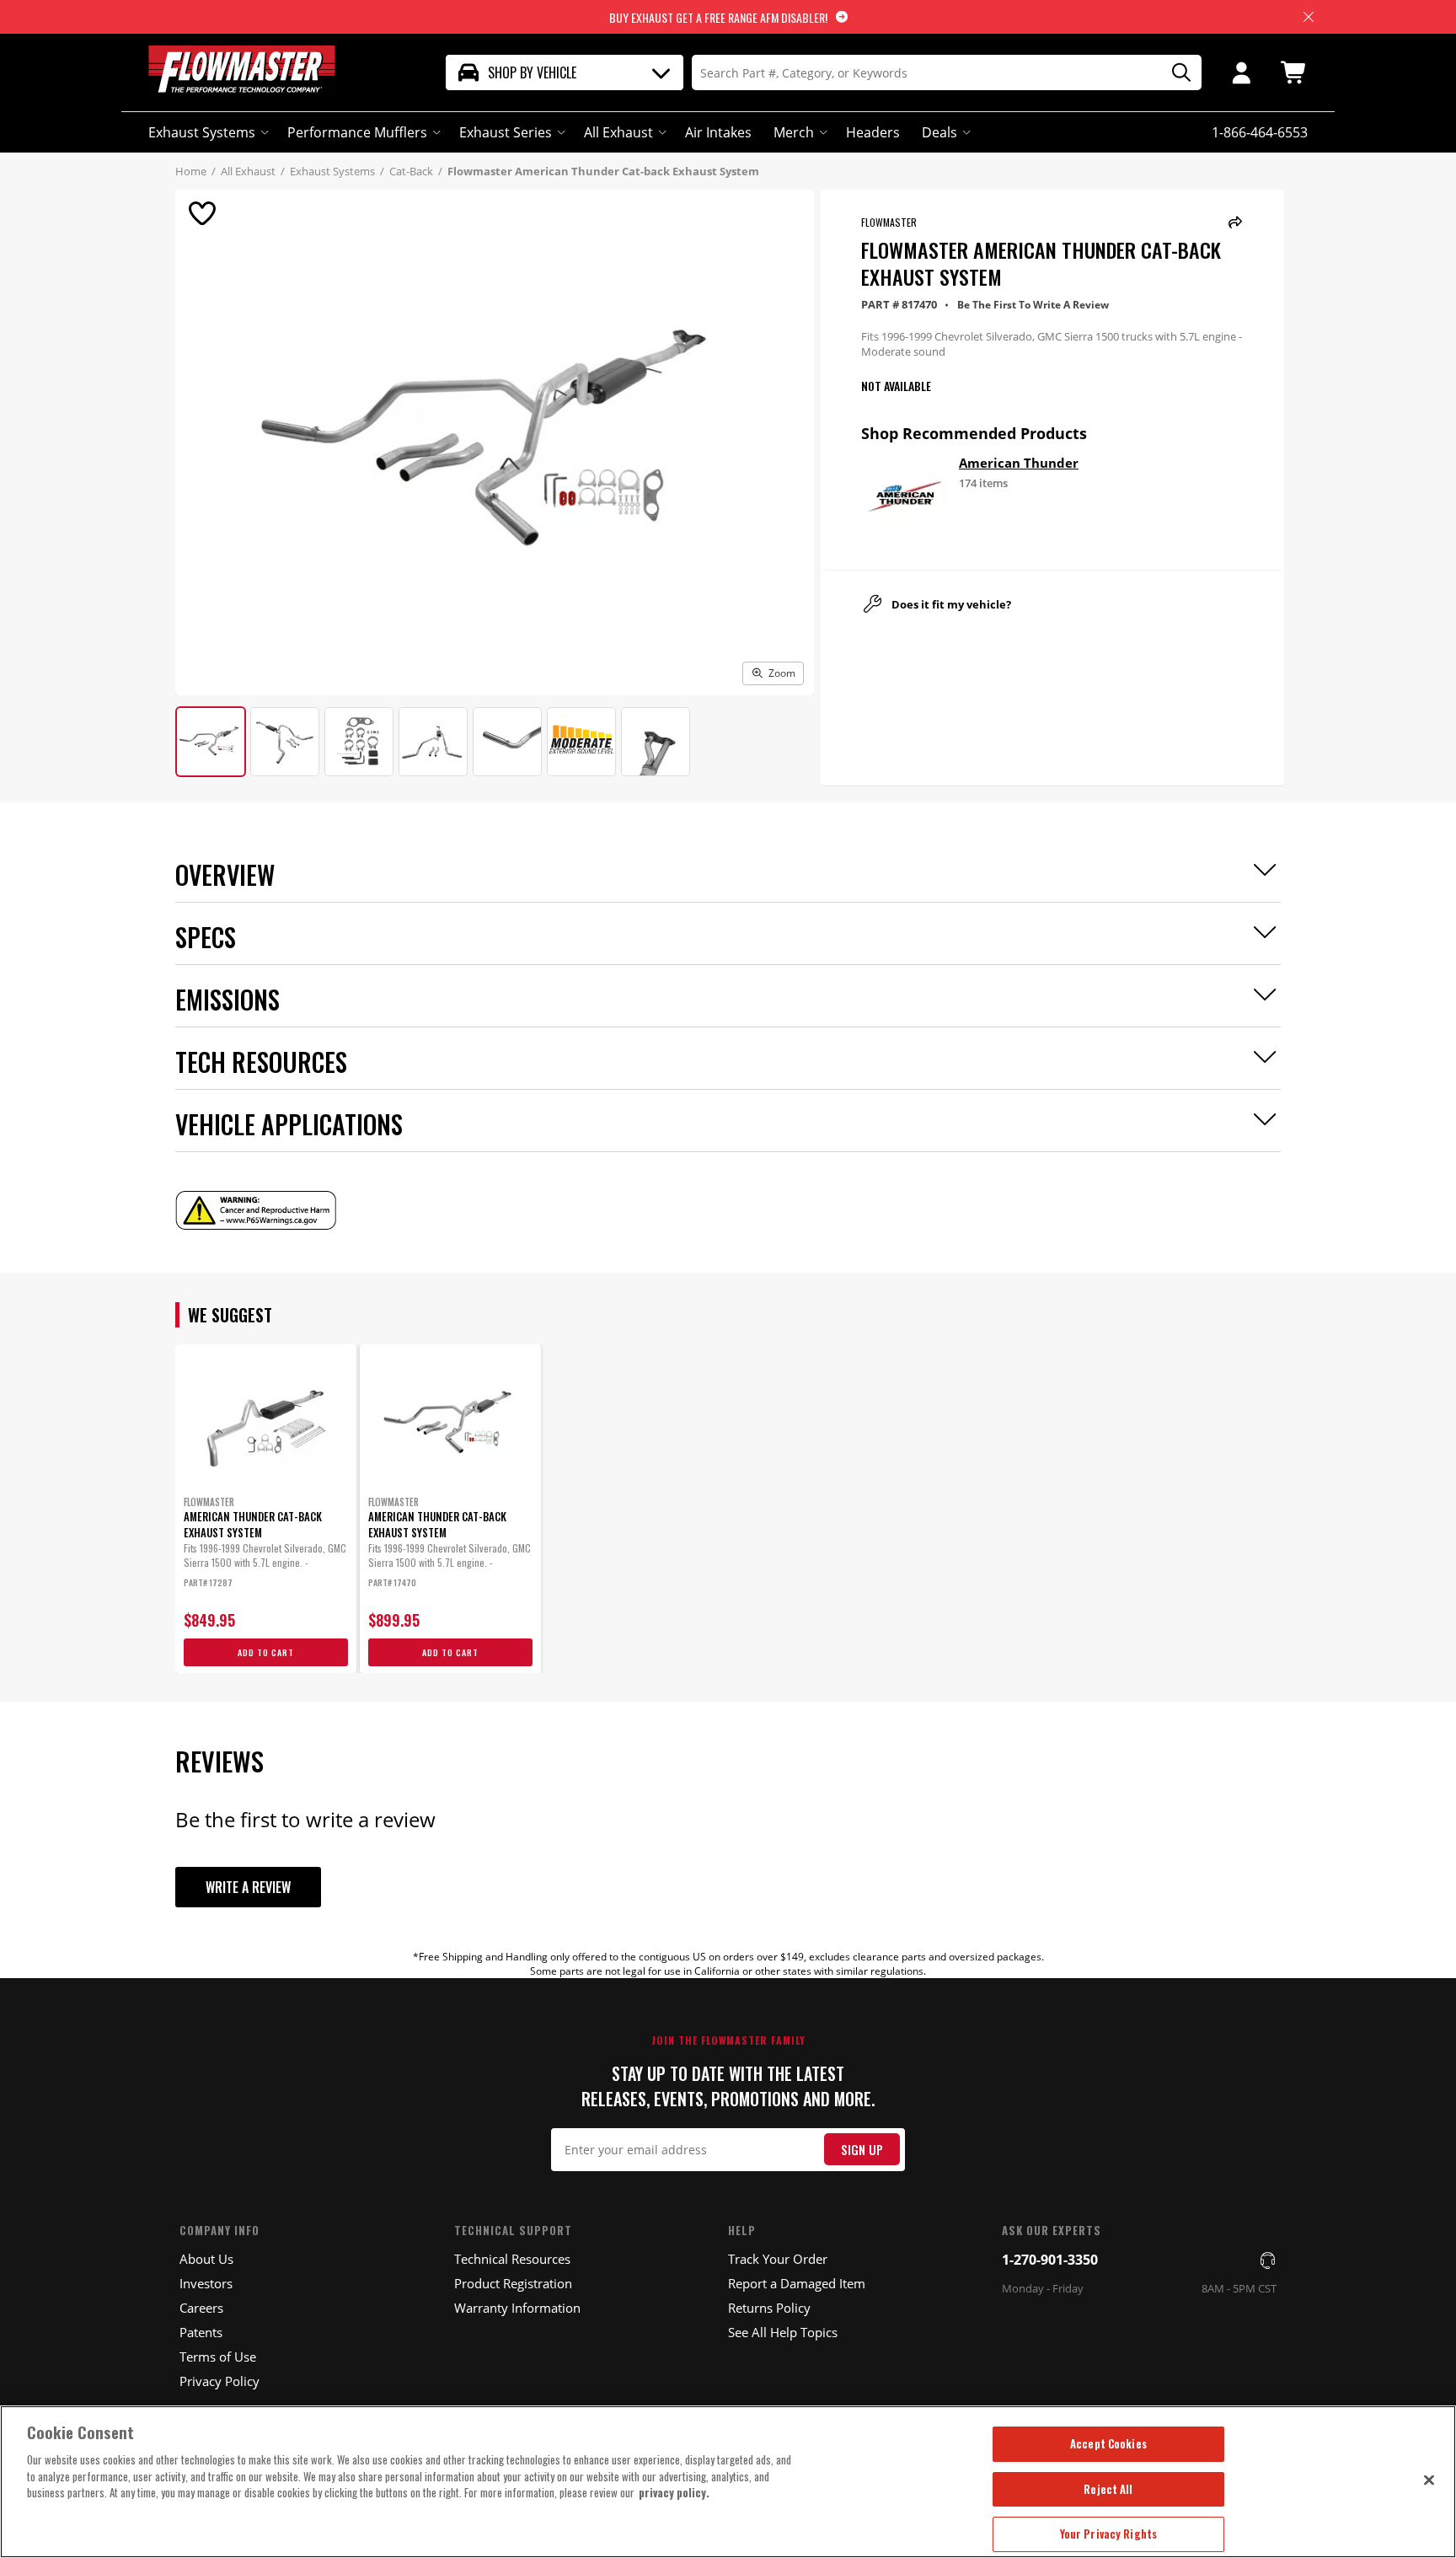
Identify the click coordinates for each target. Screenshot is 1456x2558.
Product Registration (513, 2283)
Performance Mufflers (357, 132)
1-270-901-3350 (1050, 2260)
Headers (873, 132)
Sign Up (862, 2150)
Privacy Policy (219, 2381)
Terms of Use (218, 2357)
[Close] (1429, 2480)
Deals (939, 132)
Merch (794, 132)
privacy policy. (674, 2492)
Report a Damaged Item (797, 2283)
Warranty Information (517, 2308)
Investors (206, 2283)
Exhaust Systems (202, 132)
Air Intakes (718, 132)
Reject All (1108, 2489)
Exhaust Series (506, 132)
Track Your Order (778, 2259)
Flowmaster (889, 222)
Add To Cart (266, 1652)
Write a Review (248, 1887)
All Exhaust (618, 132)
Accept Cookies (1108, 2443)
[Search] (1175, 73)
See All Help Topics (783, 2332)
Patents (201, 2332)
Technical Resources (512, 2259)
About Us (206, 2259)
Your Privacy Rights (1108, 2534)
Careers (201, 2308)
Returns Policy (769, 2308)
